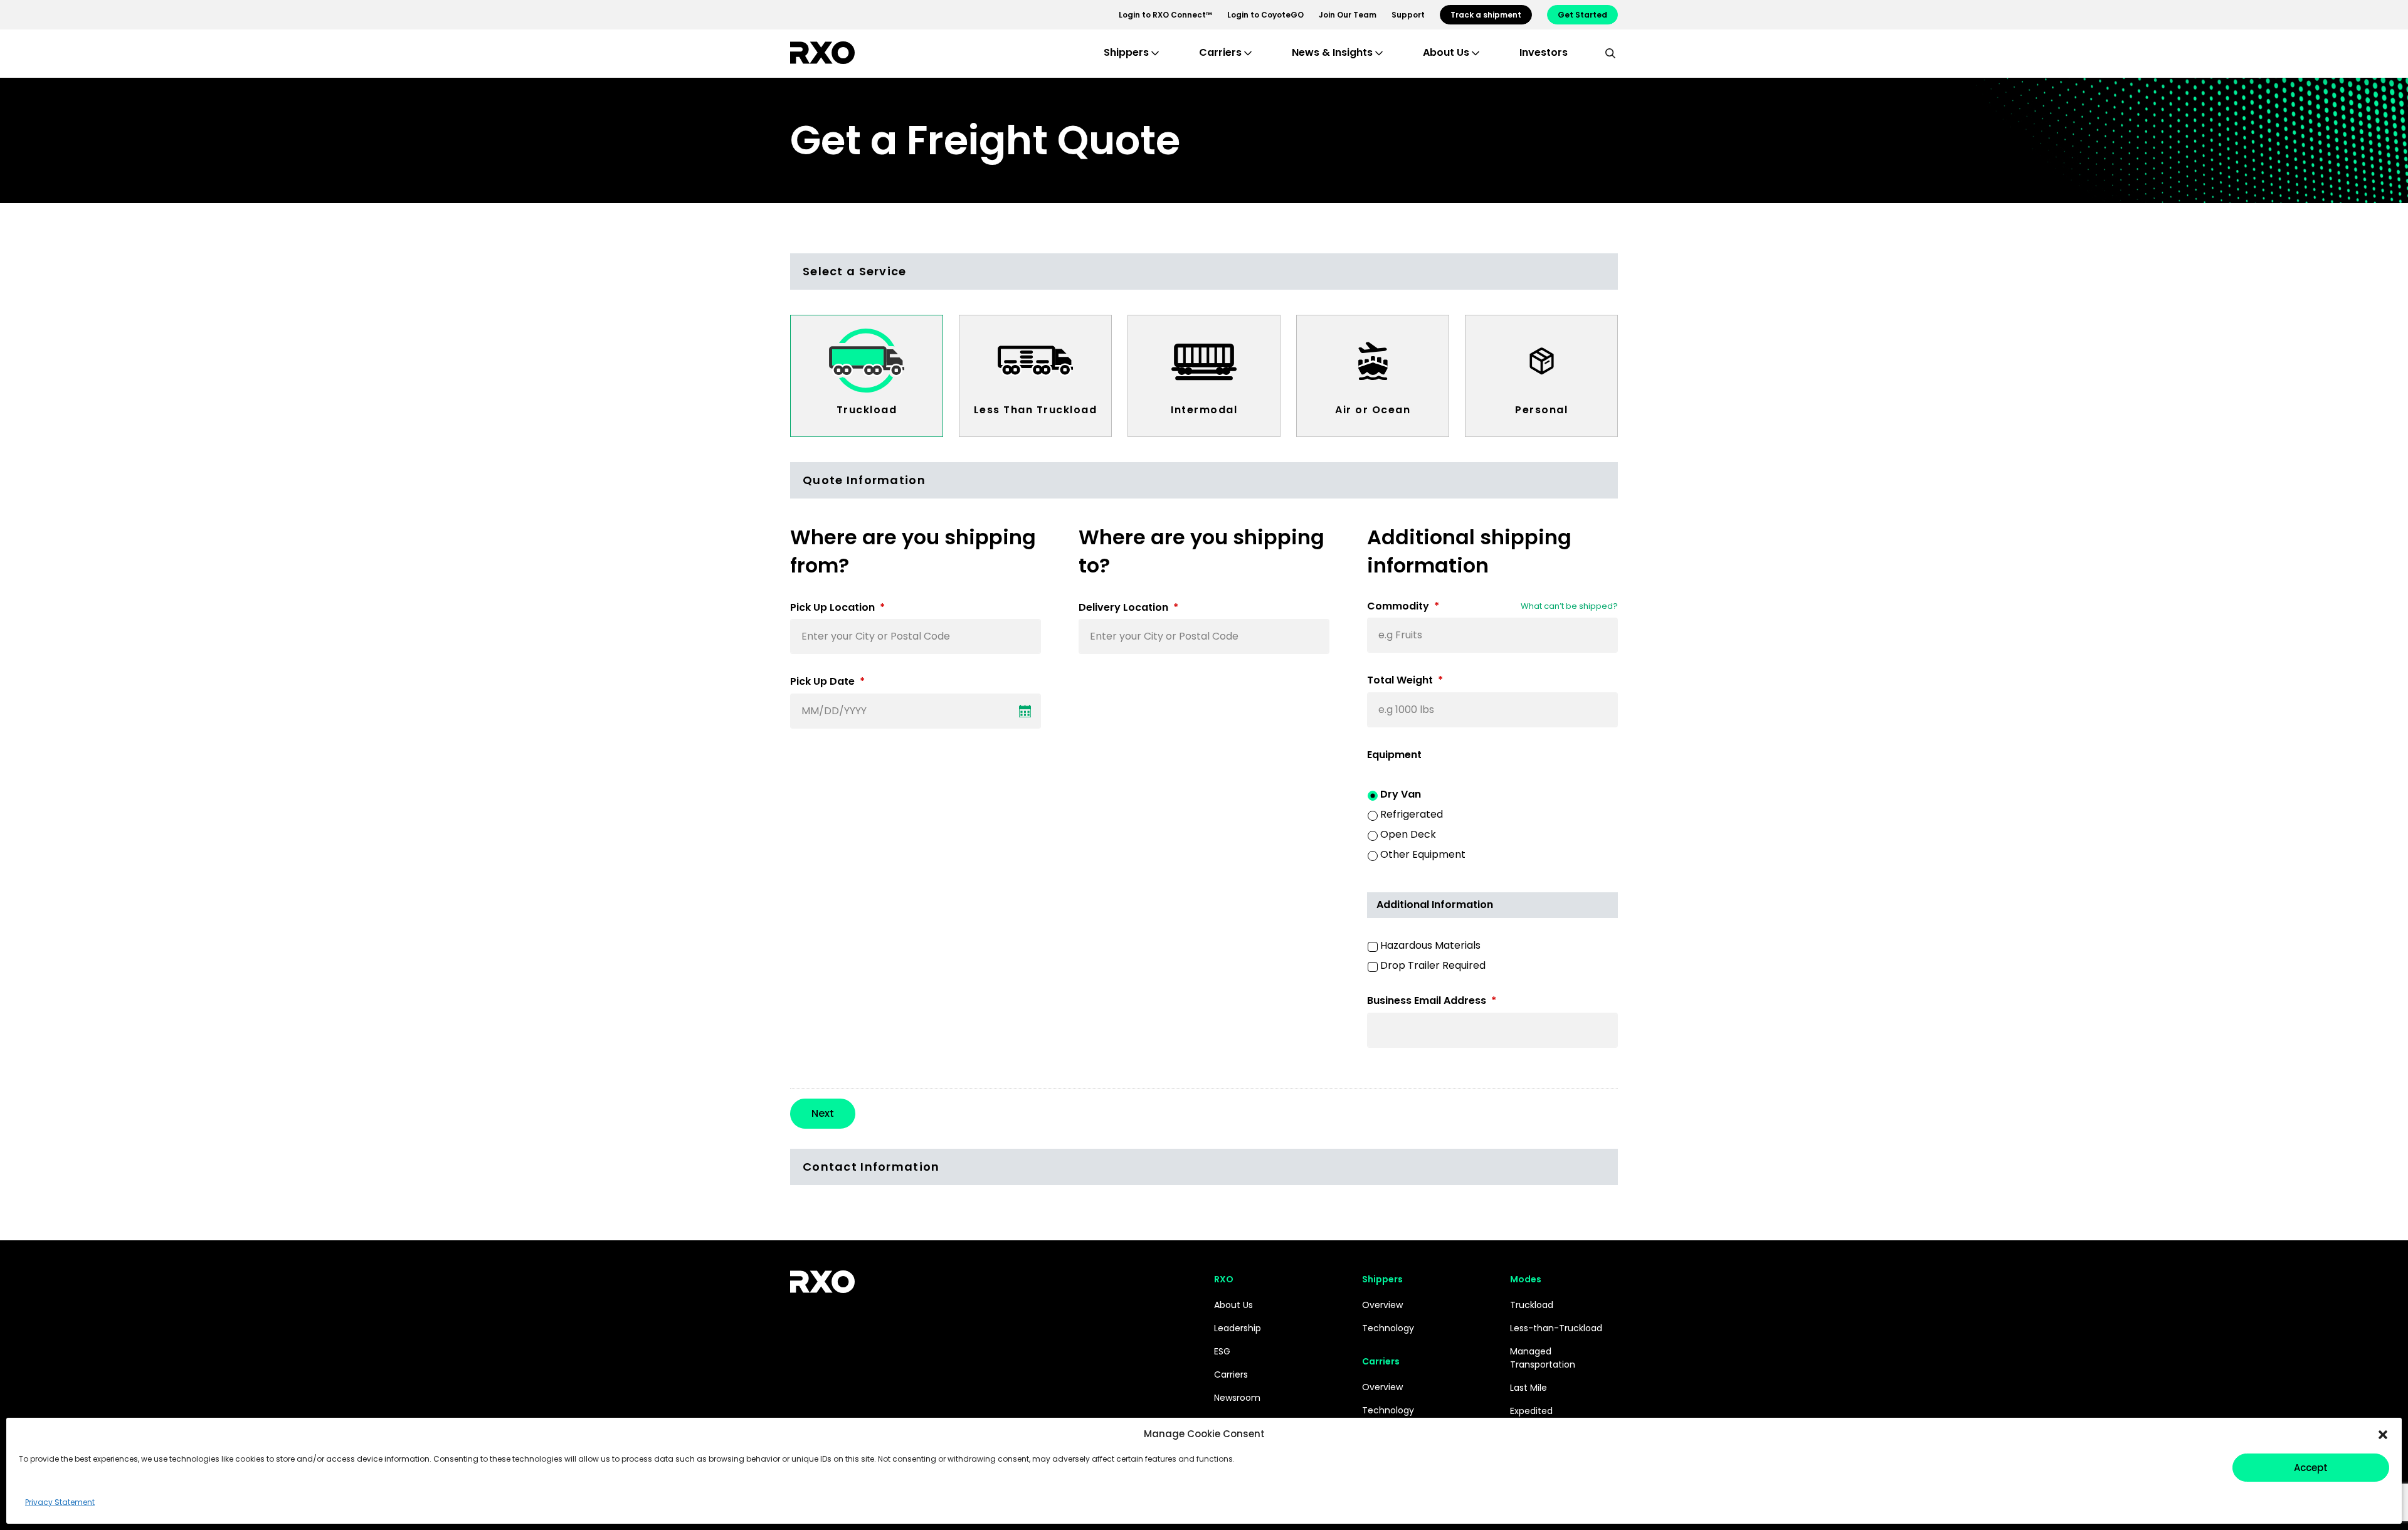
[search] (1610, 53)
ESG (1222, 1351)
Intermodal (1204, 410)
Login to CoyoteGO (1265, 15)
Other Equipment (1423, 854)
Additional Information (1435, 905)
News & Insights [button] (1332, 52)
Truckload (867, 410)
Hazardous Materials (1430, 945)
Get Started (1582, 15)
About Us (1233, 1305)
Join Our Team (1348, 15)
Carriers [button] (1220, 52)
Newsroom (1237, 1398)
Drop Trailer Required (1433, 965)
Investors (1544, 52)
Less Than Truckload (1036, 410)
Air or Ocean (1373, 410)
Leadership (1238, 1328)
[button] (2383, 1434)
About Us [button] (1446, 52)
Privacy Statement (60, 1502)
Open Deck (1408, 834)
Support (1408, 15)
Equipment (1394, 755)
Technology (1388, 1328)
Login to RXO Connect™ (1165, 15)
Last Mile (1529, 1388)
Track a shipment (1486, 15)
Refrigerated (1412, 814)
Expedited (1531, 1411)
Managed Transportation (1543, 1358)
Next (823, 1113)
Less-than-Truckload (1556, 1328)
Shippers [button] (1126, 52)
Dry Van (1401, 794)
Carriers (1231, 1374)
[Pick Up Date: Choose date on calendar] (1025, 711)
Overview (1382, 1305)
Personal (1541, 410)
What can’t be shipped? (1569, 606)
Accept (2311, 1468)
